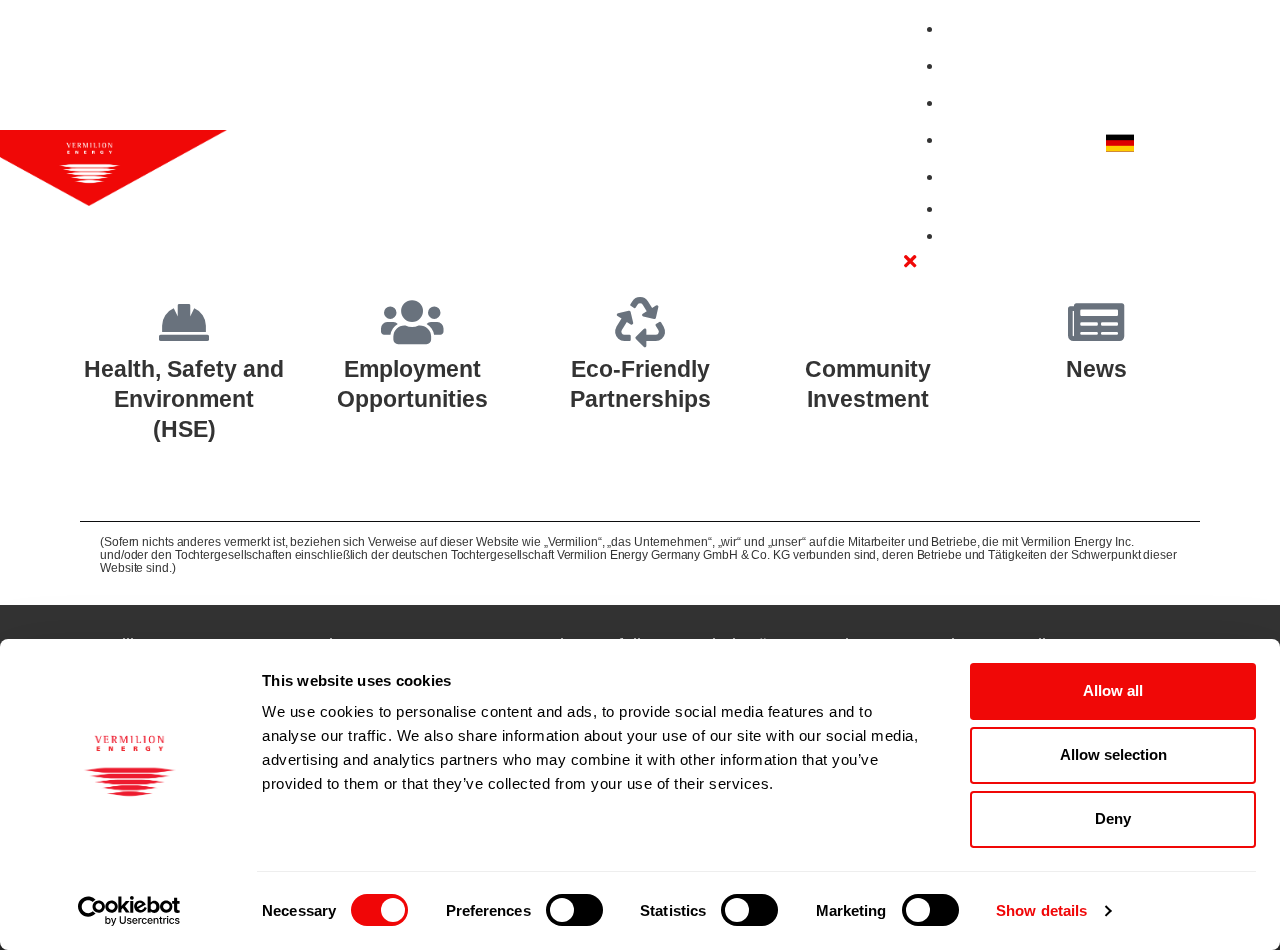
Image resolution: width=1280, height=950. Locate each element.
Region (1168, 143)
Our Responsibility (1017, 102)
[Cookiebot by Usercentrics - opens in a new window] (129, 911)
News (968, 176)
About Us (983, 28)
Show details (1041, 910)
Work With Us (998, 65)
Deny (1113, 818)
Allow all (1113, 690)
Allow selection (1113, 754)
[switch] (574, 910)
